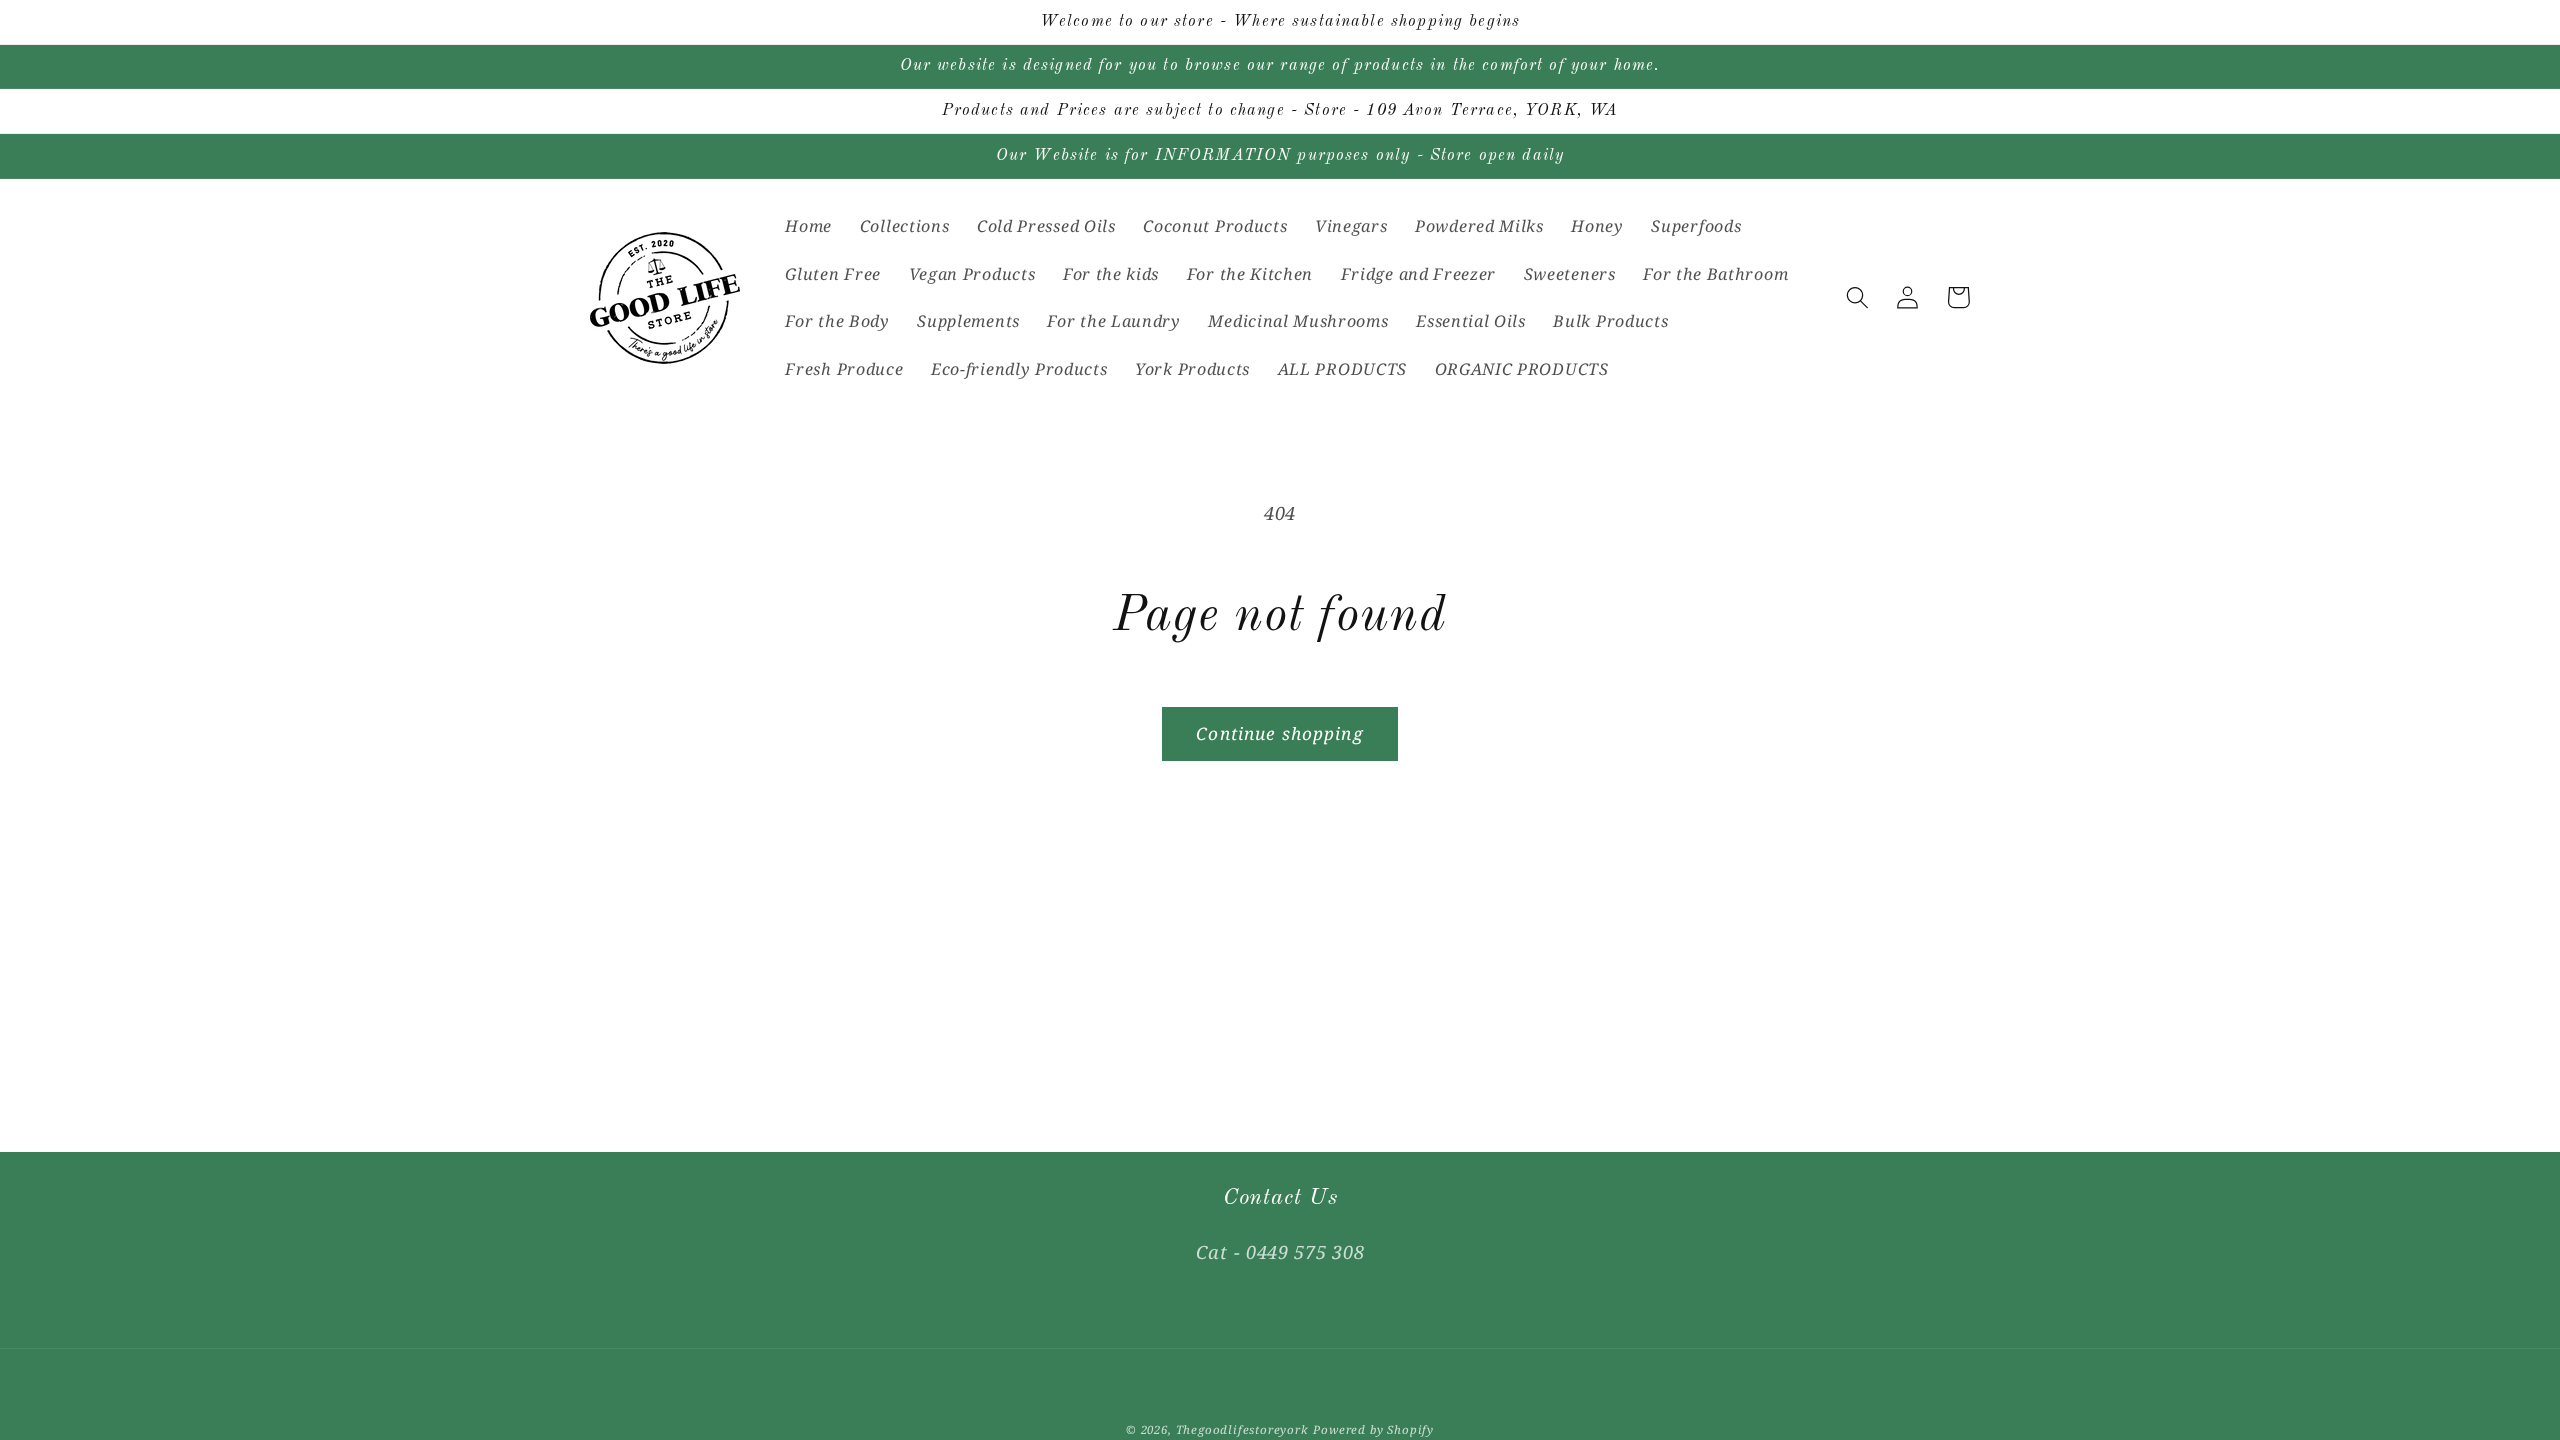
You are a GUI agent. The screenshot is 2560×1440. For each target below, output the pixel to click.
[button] (1857, 297)
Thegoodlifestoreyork (1242, 1429)
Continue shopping (1280, 733)
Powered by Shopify (1373, 1429)
